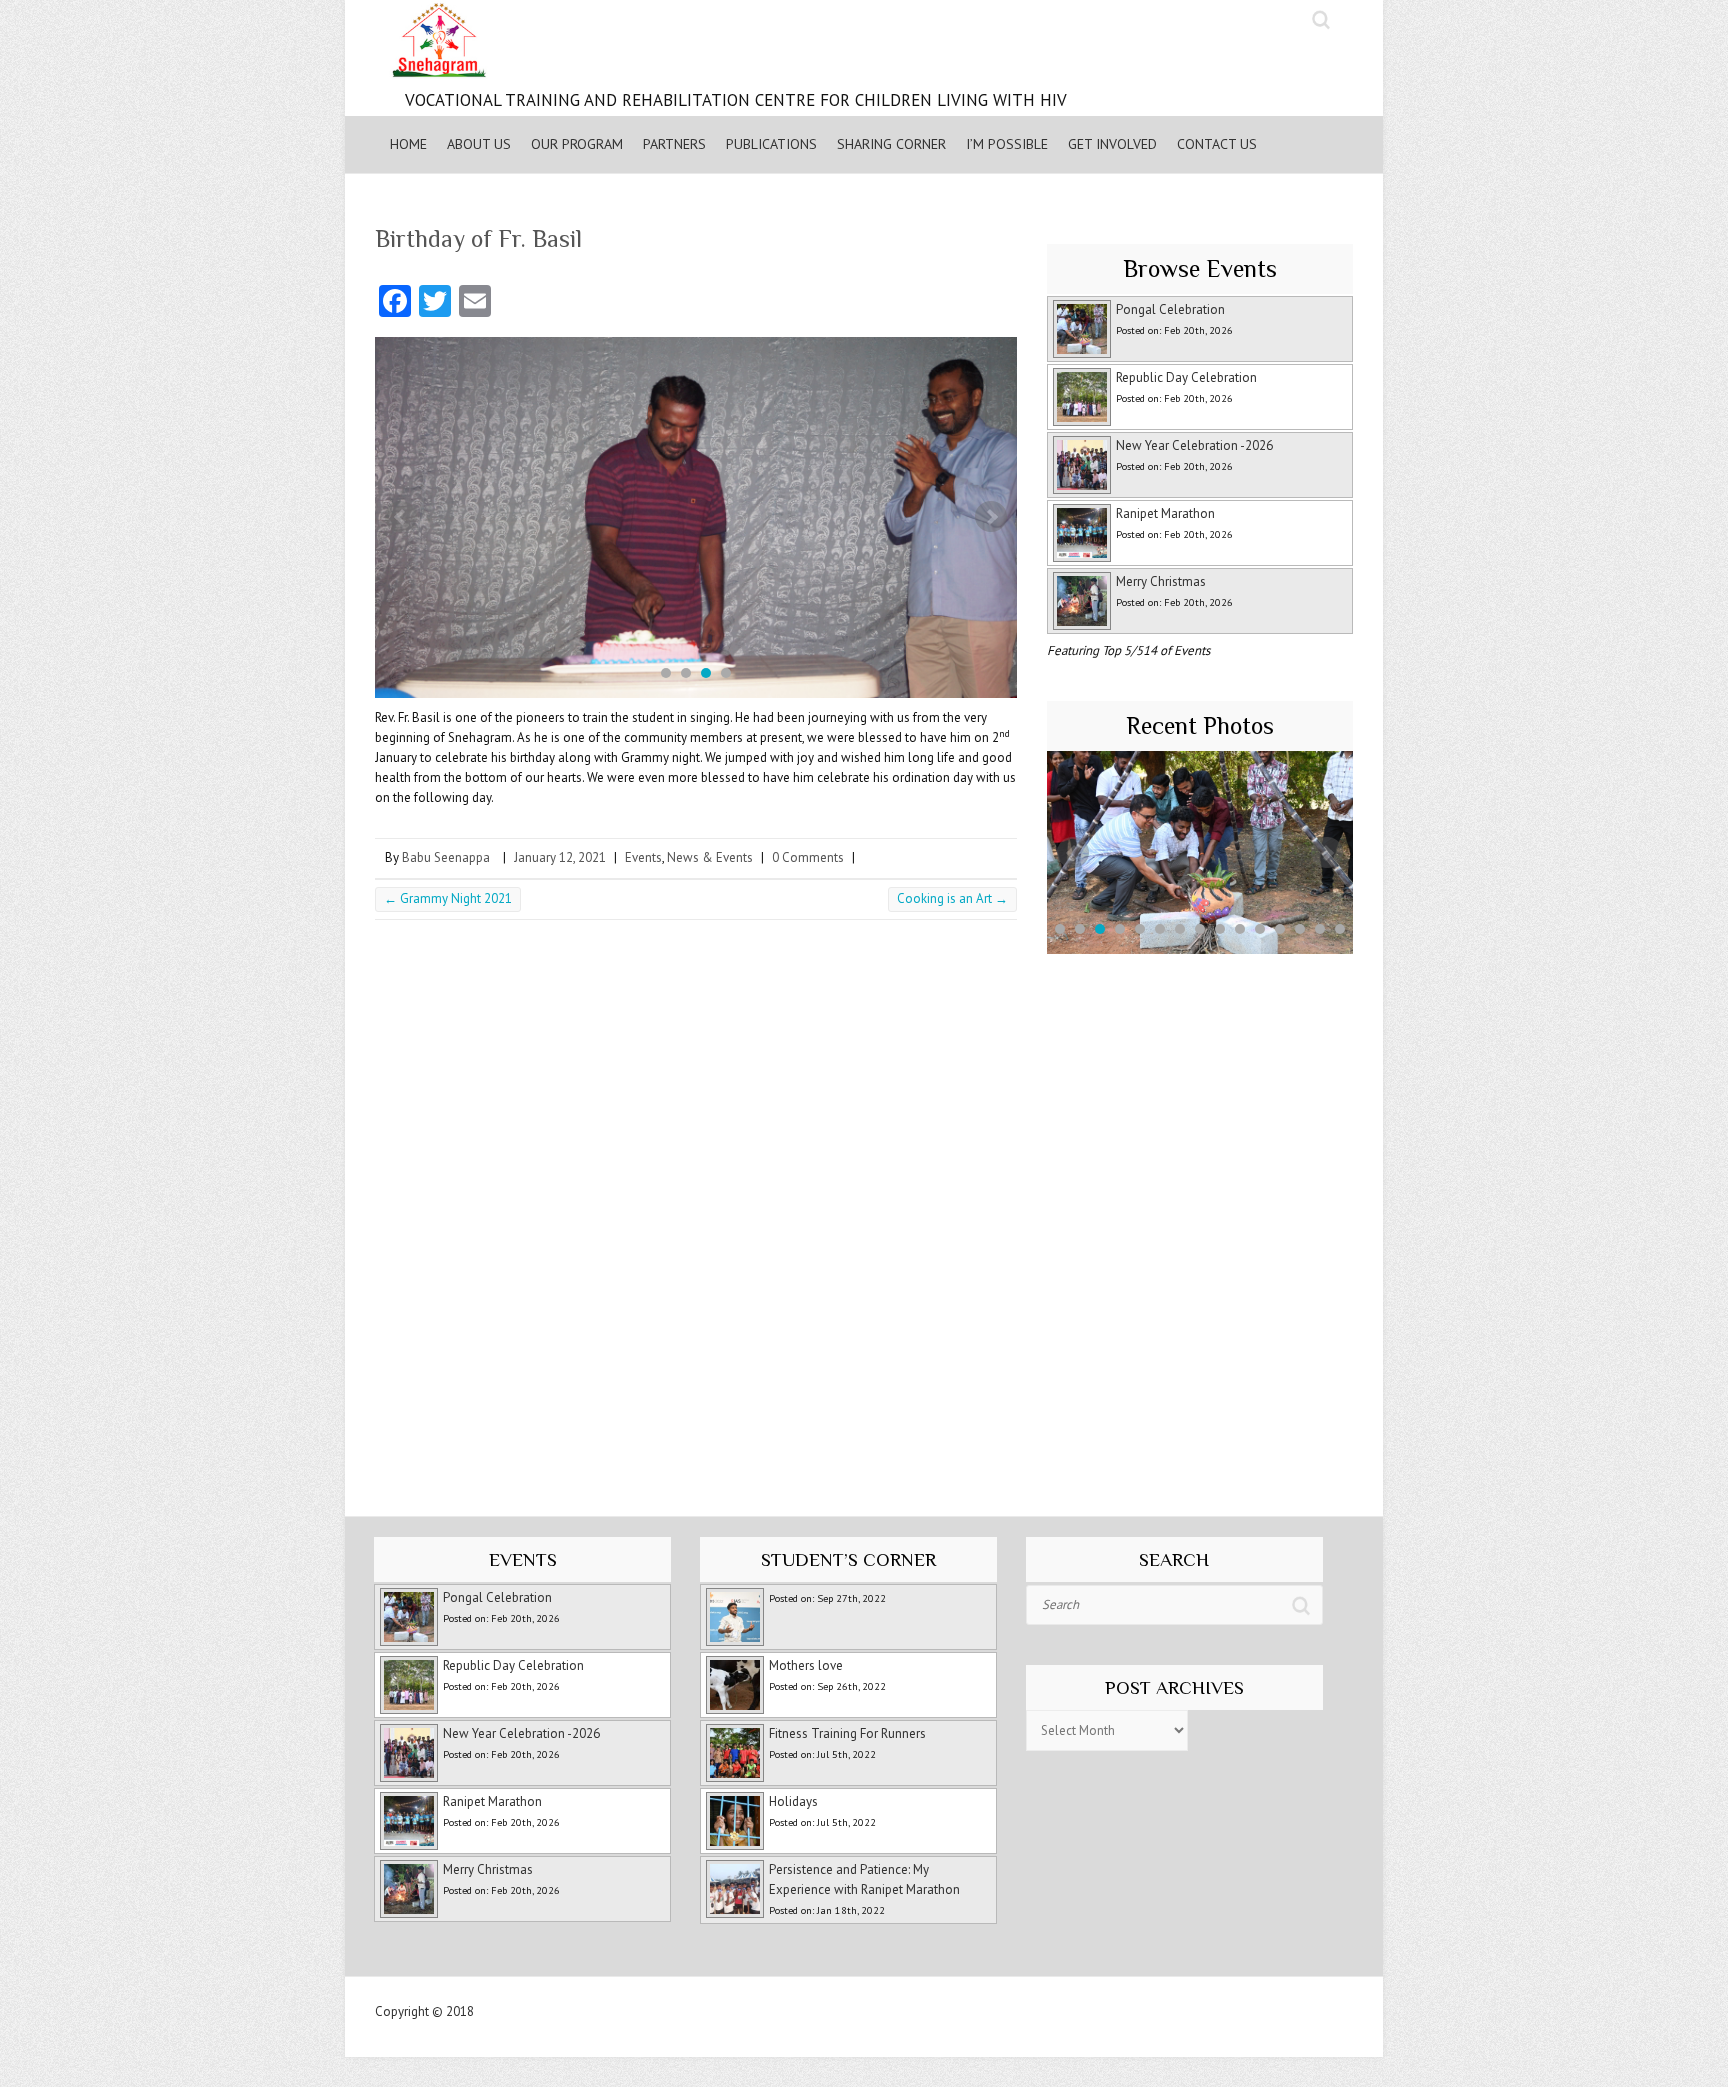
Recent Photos (1200, 725)
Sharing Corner (891, 144)
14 (1320, 929)
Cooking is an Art (952, 898)
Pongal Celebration (1170, 309)
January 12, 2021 (560, 857)
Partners (674, 144)
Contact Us (1217, 144)
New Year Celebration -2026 (1194, 445)
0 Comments (808, 857)
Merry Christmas (1161, 581)
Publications (771, 144)
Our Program (577, 144)
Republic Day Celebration (1186, 377)
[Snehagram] (726, 44)
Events (643, 857)
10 (1240, 929)
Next (991, 517)
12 (1280, 929)
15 (1340, 929)
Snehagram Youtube (1288, 20)
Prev (401, 517)
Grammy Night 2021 (448, 898)
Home (408, 144)
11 (1260, 929)
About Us (479, 144)
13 (1300, 929)
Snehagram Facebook (1248, 20)
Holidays (793, 1801)
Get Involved (1112, 144)
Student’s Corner (848, 1559)
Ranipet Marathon (1165, 513)
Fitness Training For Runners (847, 1733)
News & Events (710, 857)
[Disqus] (696, 1210)
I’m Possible (1007, 144)
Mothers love (806, 1665)
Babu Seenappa (446, 857)
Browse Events (1200, 268)
